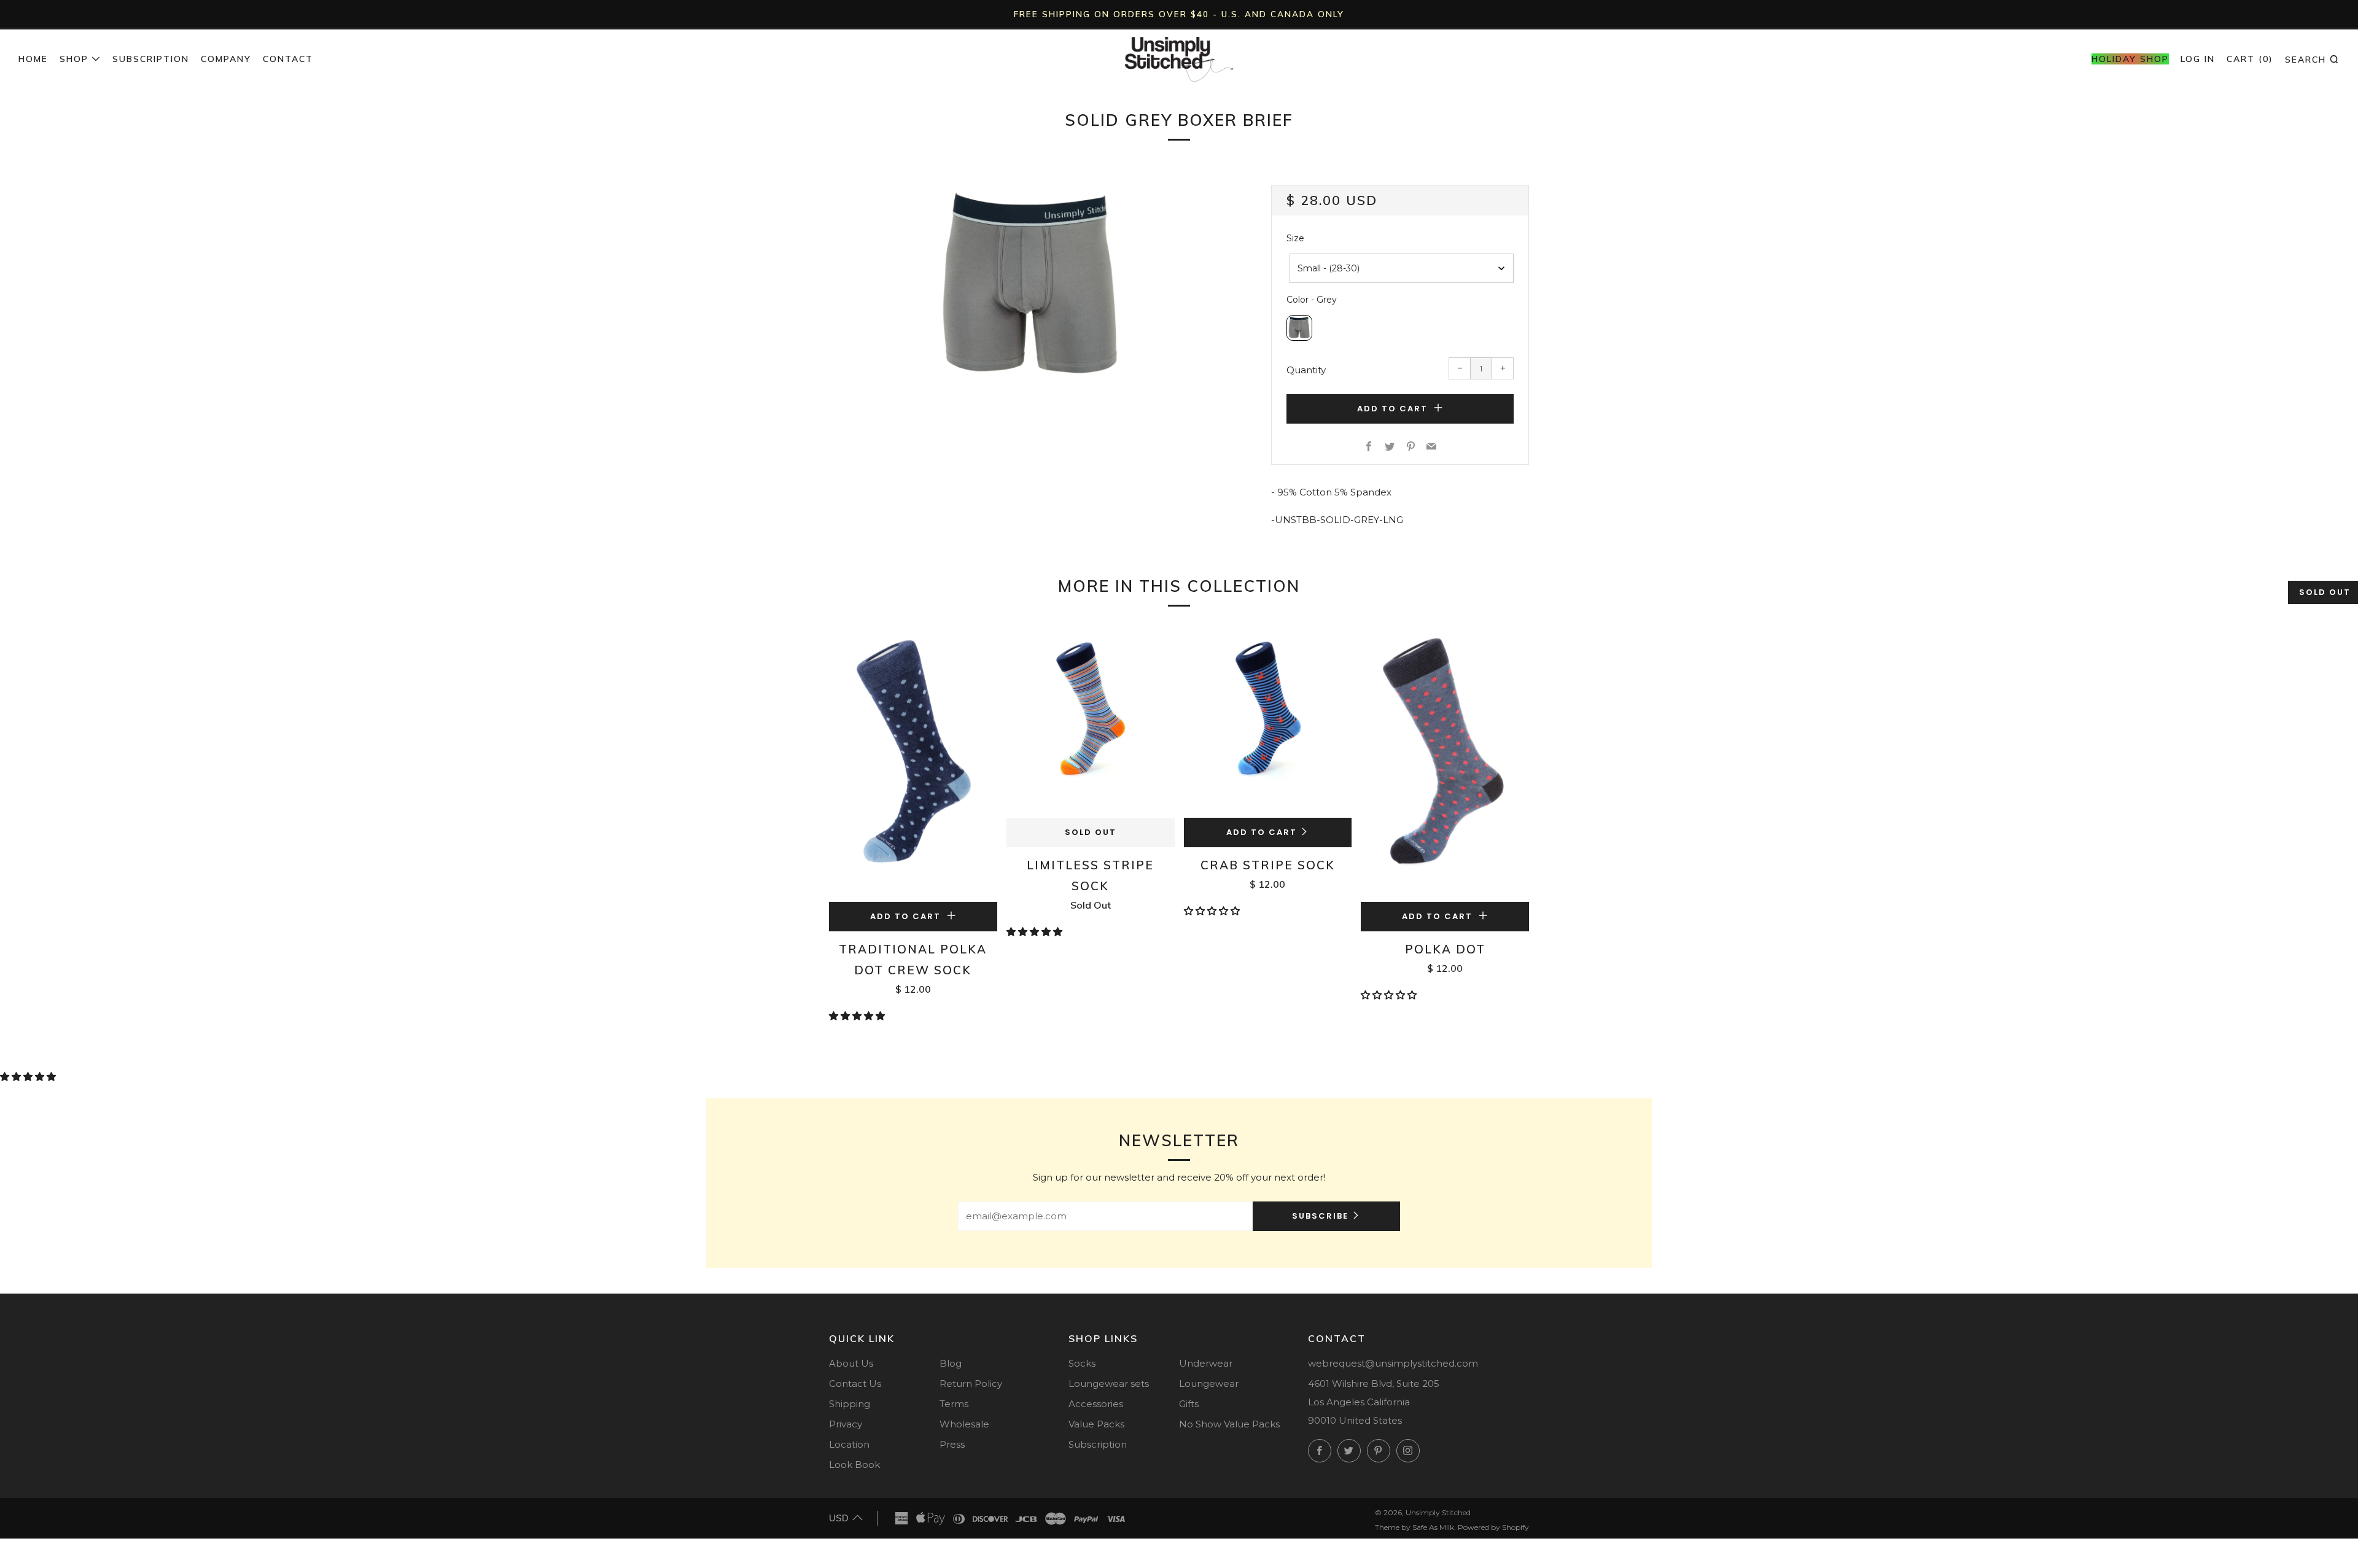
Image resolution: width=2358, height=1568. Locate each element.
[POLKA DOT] (1445, 763)
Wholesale (964, 1424)
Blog (951, 1363)
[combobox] (1402, 268)
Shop (74, 59)
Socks (1082, 1363)
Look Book (854, 1465)
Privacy (846, 1424)
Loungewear (1209, 1384)
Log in (2198, 59)
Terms (954, 1404)
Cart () (2250, 59)
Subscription (151, 59)
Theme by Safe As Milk (1414, 1527)
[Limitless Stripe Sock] (1091, 721)
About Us (851, 1363)
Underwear (1206, 1363)
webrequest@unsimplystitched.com (1393, 1363)
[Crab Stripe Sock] (1268, 721)
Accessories (1096, 1404)
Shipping (850, 1404)
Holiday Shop (2130, 59)
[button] (858, 1016)
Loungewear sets (1109, 1384)
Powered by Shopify (1493, 1527)
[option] (1032, 287)
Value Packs (1096, 1424)
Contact (288, 59)
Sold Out (1091, 832)
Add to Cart (1262, 832)
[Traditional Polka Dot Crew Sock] (913, 763)
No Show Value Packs (1229, 1424)
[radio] (1299, 328)
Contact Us (855, 1384)
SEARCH (2312, 59)
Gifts (1189, 1404)
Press (952, 1444)
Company (226, 59)
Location (849, 1444)
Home (33, 59)
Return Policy (971, 1384)
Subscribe (1320, 1216)
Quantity (1306, 370)
